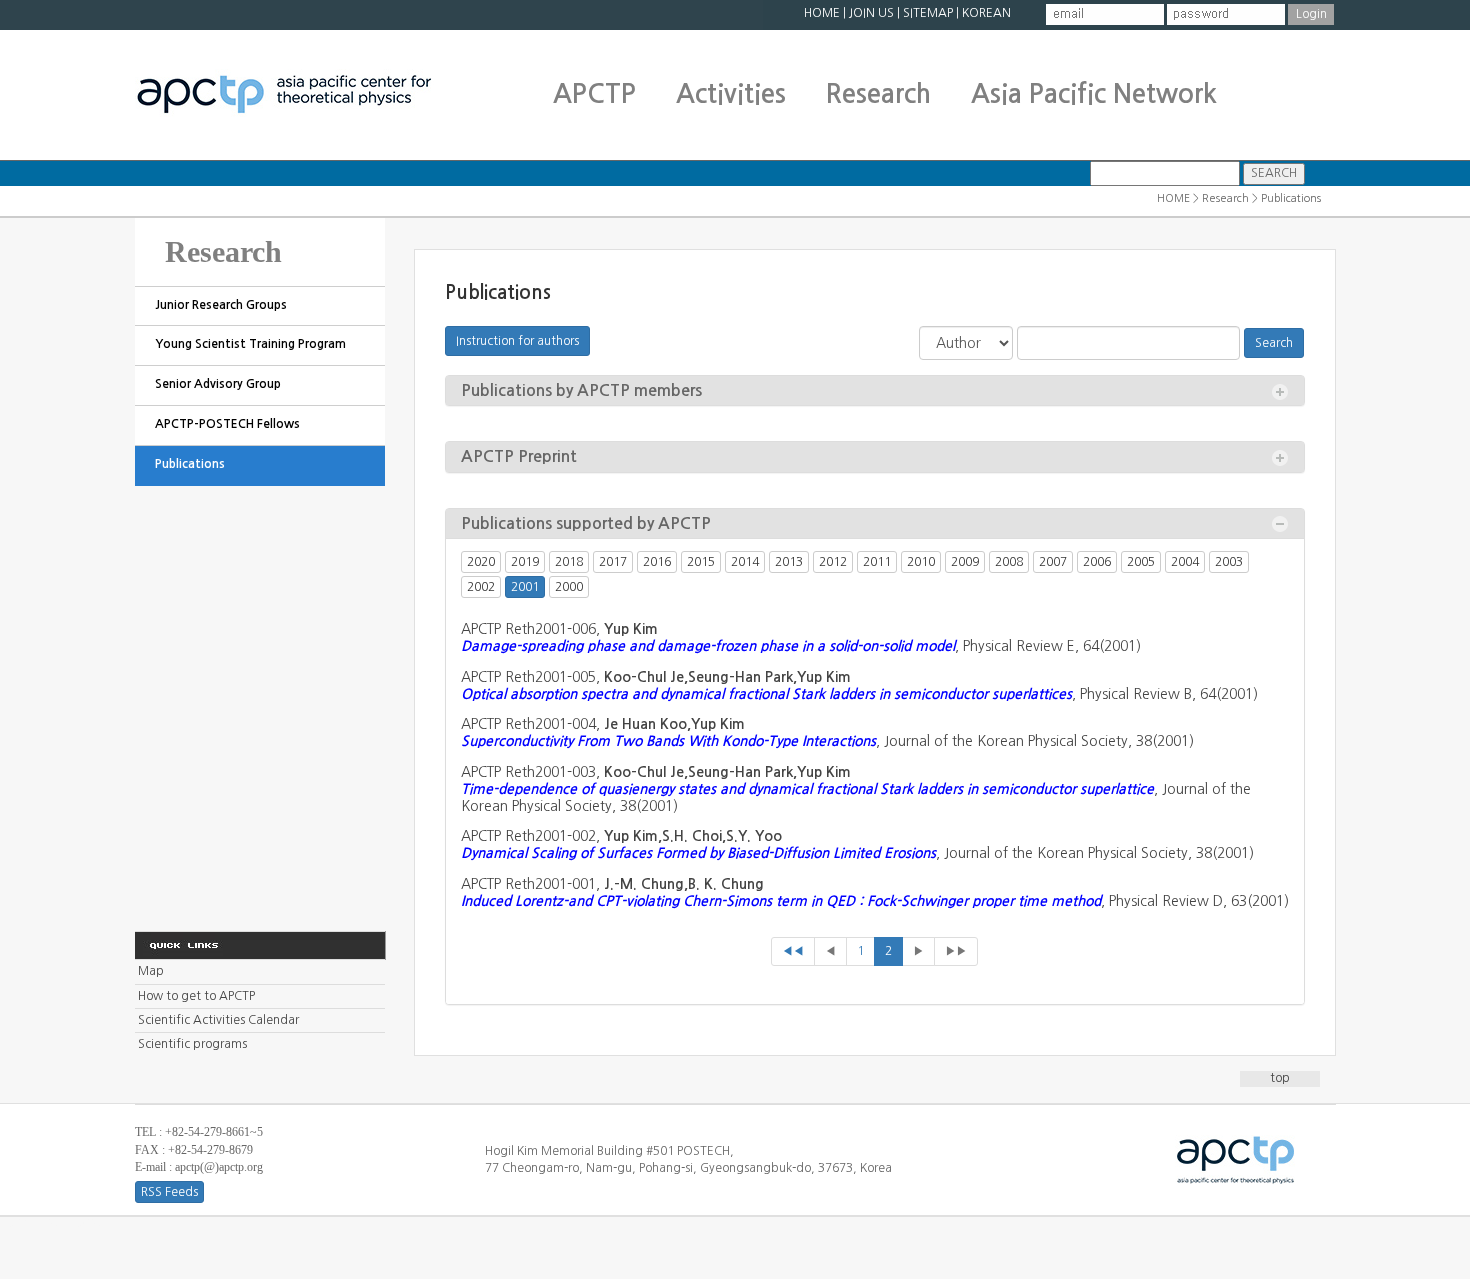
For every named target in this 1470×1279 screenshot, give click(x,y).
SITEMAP (928, 13)
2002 (481, 587)
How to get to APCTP (196, 996)
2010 (921, 562)
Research (878, 94)
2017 (613, 562)
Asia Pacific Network (1094, 94)
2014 (745, 562)
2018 (569, 562)
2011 (877, 562)
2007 (1053, 562)
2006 (1097, 562)
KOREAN (986, 13)
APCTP (594, 94)
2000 (569, 587)
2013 (789, 562)
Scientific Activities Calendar (218, 1020)
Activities (731, 94)
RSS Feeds (169, 1192)
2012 (833, 562)
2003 (1229, 562)
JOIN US (871, 13)
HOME (822, 13)
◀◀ (793, 951)
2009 (965, 562)
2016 (657, 562)
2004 (1185, 562)
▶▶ (956, 951)
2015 (701, 562)
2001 (525, 587)
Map (151, 971)
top (1280, 1078)
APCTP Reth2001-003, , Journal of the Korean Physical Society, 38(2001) (856, 789)
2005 (1141, 562)
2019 (525, 562)
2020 (481, 562)
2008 (1009, 562)
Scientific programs (192, 1044)
